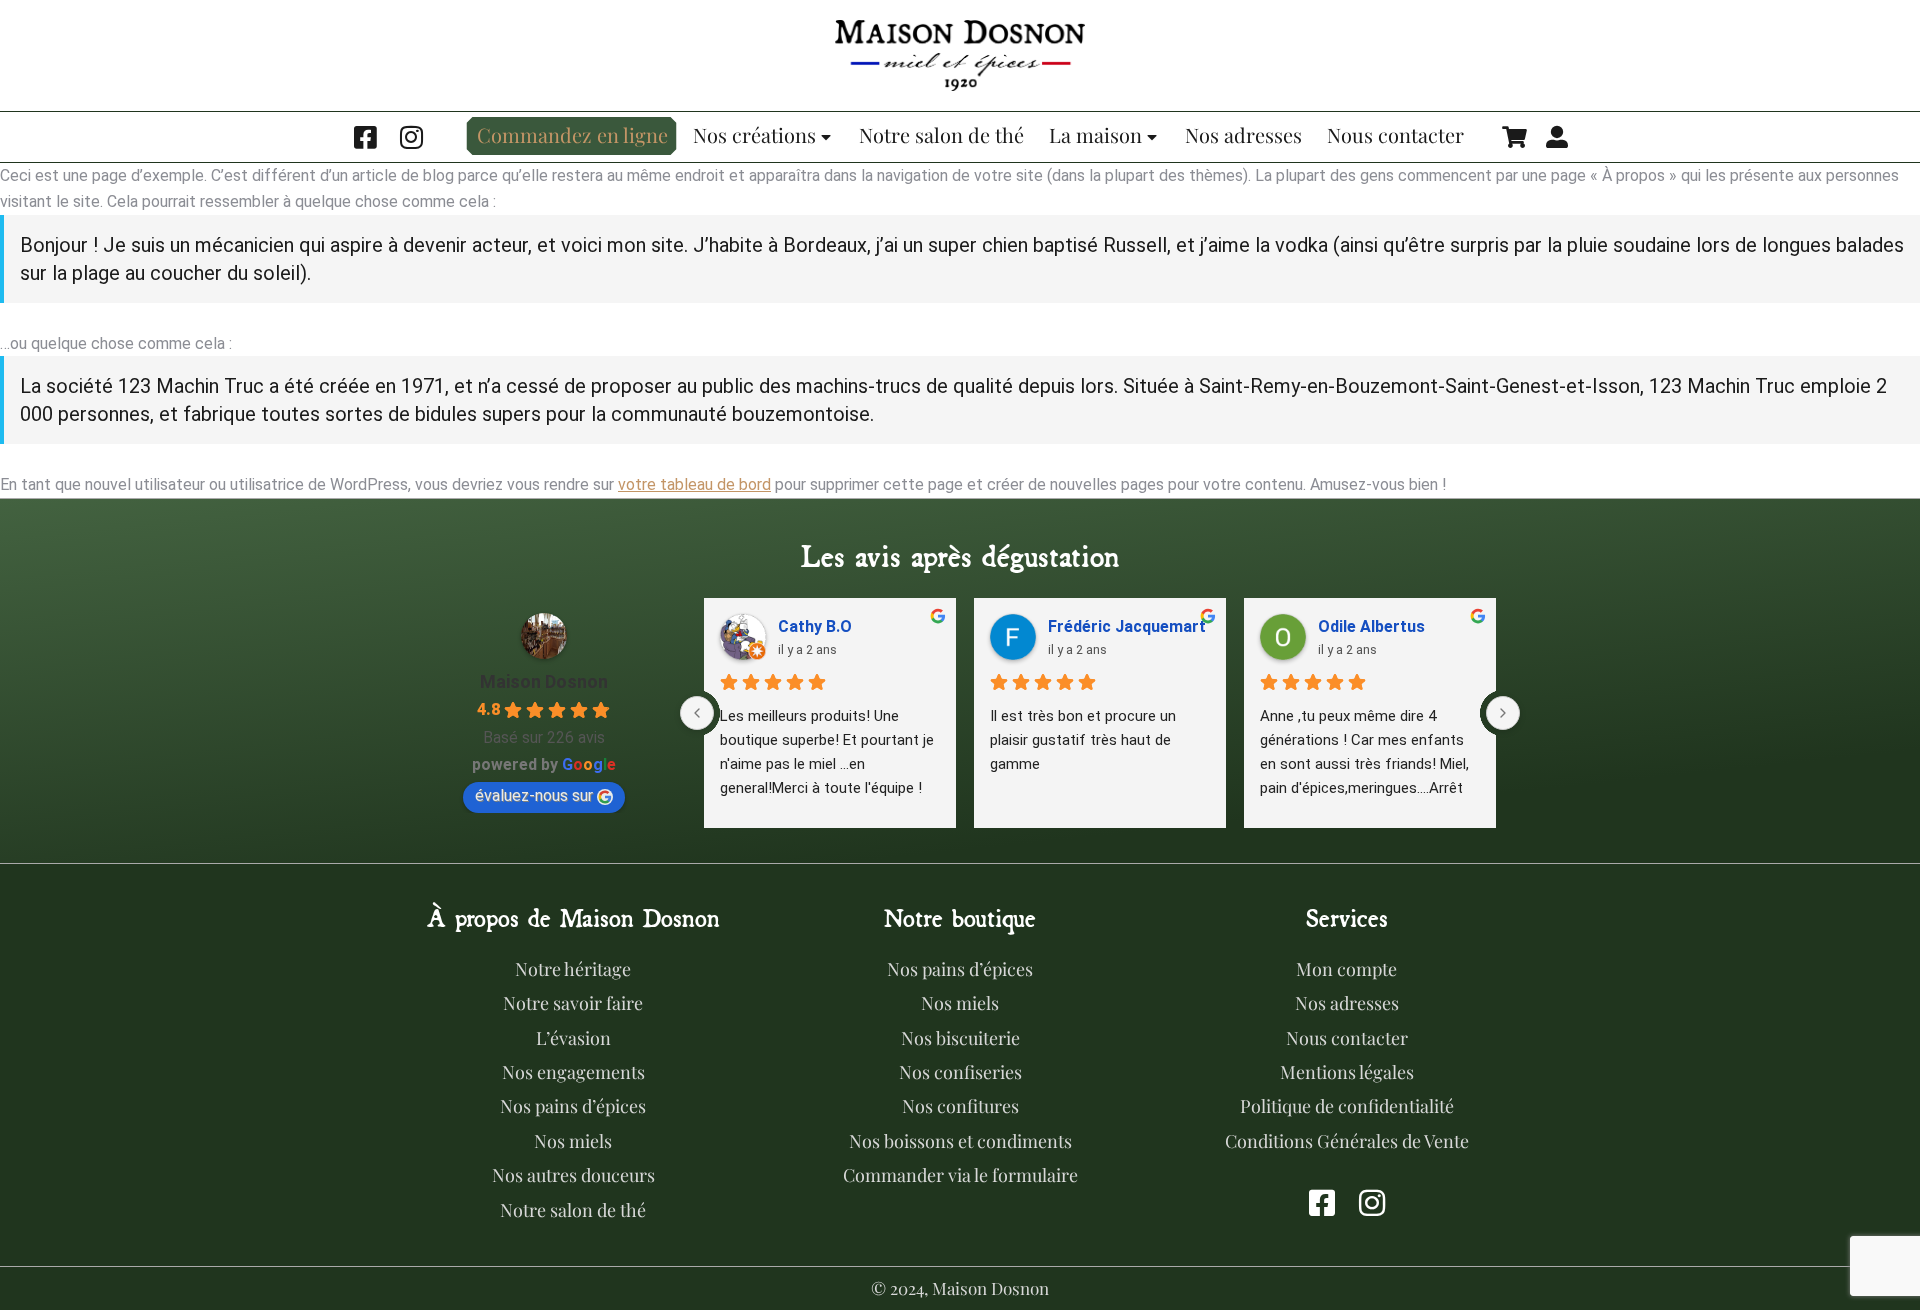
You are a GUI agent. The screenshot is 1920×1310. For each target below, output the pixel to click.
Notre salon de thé (573, 1210)
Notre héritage (573, 969)
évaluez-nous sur (534, 795)
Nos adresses (1347, 1003)
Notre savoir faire (573, 1003)
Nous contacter (1347, 1038)
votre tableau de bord (694, 484)
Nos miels (573, 1141)
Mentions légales (1347, 1072)
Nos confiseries (960, 1072)
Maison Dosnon (544, 681)
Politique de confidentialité (1347, 1106)
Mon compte (1346, 969)
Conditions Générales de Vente (1347, 1141)
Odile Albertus (1371, 626)
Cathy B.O (815, 626)
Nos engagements (573, 1072)
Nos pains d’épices (573, 1106)
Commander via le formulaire (960, 1175)
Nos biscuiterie (960, 1038)
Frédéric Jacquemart (1127, 626)
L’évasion (573, 1038)
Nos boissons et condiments (960, 1141)
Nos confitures (960, 1106)
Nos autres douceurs (573, 1175)
